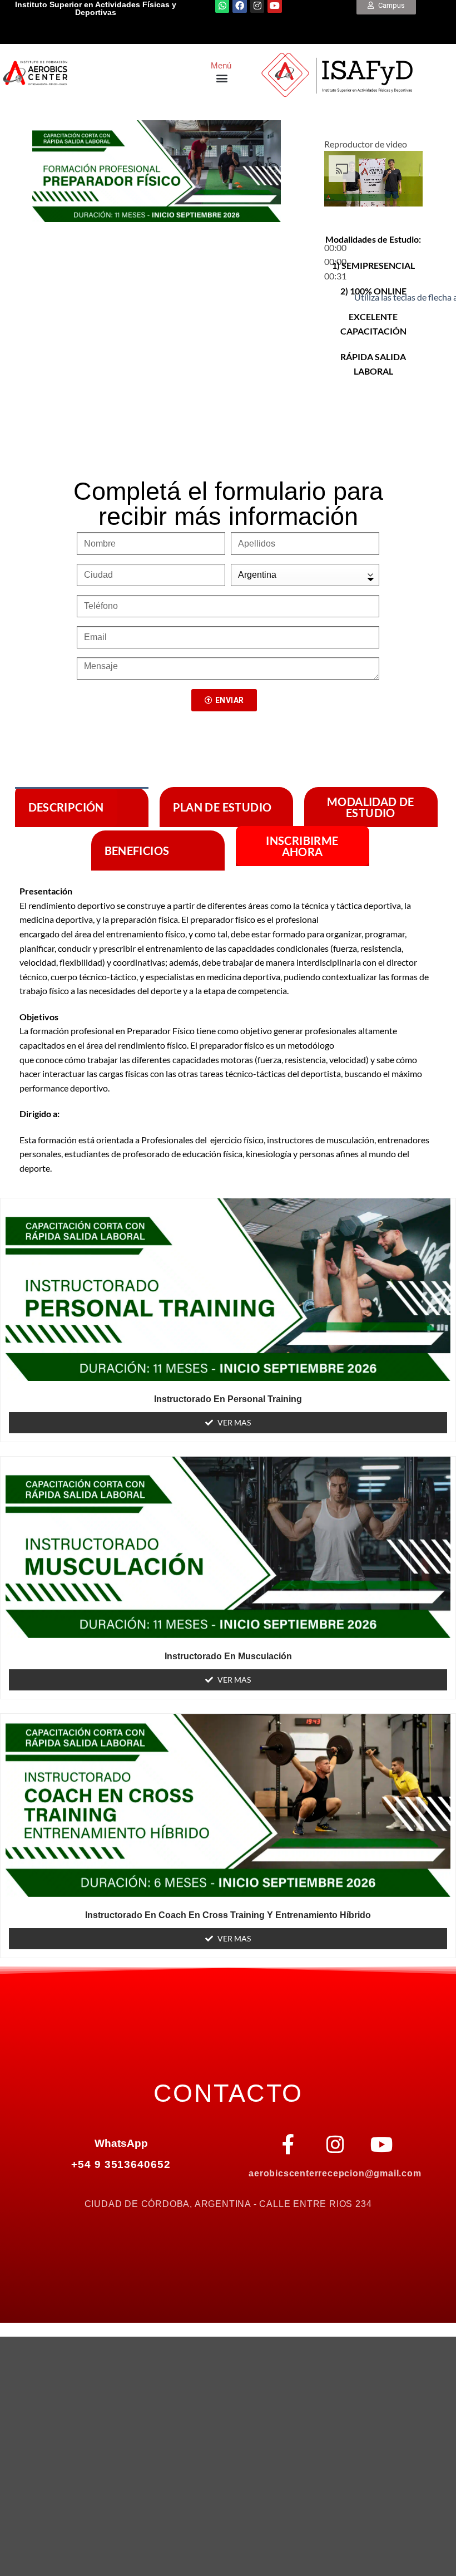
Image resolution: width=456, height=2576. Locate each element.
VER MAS (234, 1422)
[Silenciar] (335, 294)
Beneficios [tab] (137, 851)
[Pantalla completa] (335, 324)
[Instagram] (335, 2145)
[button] (222, 78)
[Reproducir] (335, 221)
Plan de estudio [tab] (222, 807)
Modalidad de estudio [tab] (371, 807)
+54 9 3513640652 (121, 2164)
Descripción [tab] (66, 807)
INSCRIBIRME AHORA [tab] (302, 846)
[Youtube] (382, 2145)
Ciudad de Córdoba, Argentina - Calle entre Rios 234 (228, 2204)
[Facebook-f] (289, 2145)
